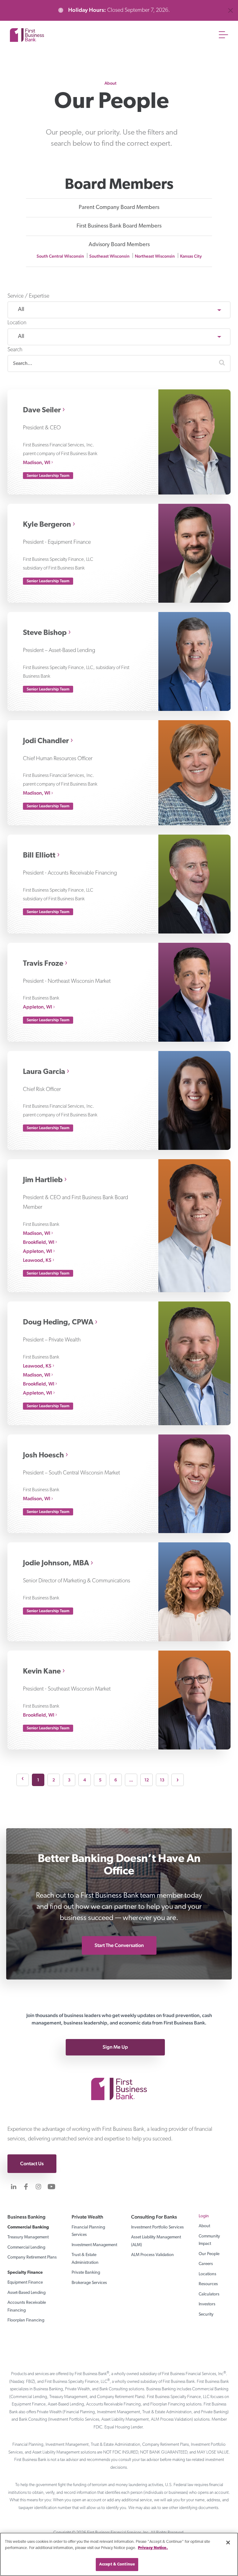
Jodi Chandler (46, 741)
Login (204, 2216)
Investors (207, 2304)
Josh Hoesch (43, 1456)
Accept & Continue (117, 2564)
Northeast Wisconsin (155, 256)
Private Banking (86, 2273)
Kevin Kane (42, 1672)
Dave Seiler (42, 410)
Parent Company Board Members (119, 208)
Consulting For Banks (154, 2217)
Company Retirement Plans (32, 2257)
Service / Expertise (28, 296)
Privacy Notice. (153, 2548)
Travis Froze (43, 964)
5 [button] (100, 1780)
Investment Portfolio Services (157, 2227)
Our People (209, 2254)
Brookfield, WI (39, 1242)
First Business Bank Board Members (119, 226)
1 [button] (38, 1780)
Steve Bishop (45, 633)
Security (206, 2314)
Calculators (209, 2294)
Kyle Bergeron (47, 525)
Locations (207, 2274)
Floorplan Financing (26, 2320)
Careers (206, 2264)
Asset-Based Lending (26, 2293)
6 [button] (116, 1780)
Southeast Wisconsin (109, 256)
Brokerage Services (89, 2283)
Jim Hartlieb (43, 1180)
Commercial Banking (28, 2227)
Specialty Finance (25, 2273)
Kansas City (191, 256)
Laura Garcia (44, 1072)
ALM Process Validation (152, 2255)
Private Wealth (87, 2217)
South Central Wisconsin (60, 256)
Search (15, 350)
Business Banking (26, 2217)
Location (17, 323)
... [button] (131, 1780)
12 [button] (147, 1780)
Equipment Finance (25, 2283)
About (110, 83)
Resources (208, 2284)
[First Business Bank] (119, 2079)
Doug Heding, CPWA (58, 1323)
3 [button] (69, 1780)
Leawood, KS (37, 1260)
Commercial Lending (26, 2248)
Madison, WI (37, 462)
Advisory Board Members (119, 245)
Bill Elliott (39, 856)
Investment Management (94, 2245)
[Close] (228, 2543)
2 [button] (54, 1780)
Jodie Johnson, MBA (56, 1563)
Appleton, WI (37, 1007)
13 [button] (162, 1780)
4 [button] (85, 1780)
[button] (222, 364)
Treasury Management (28, 2237)
